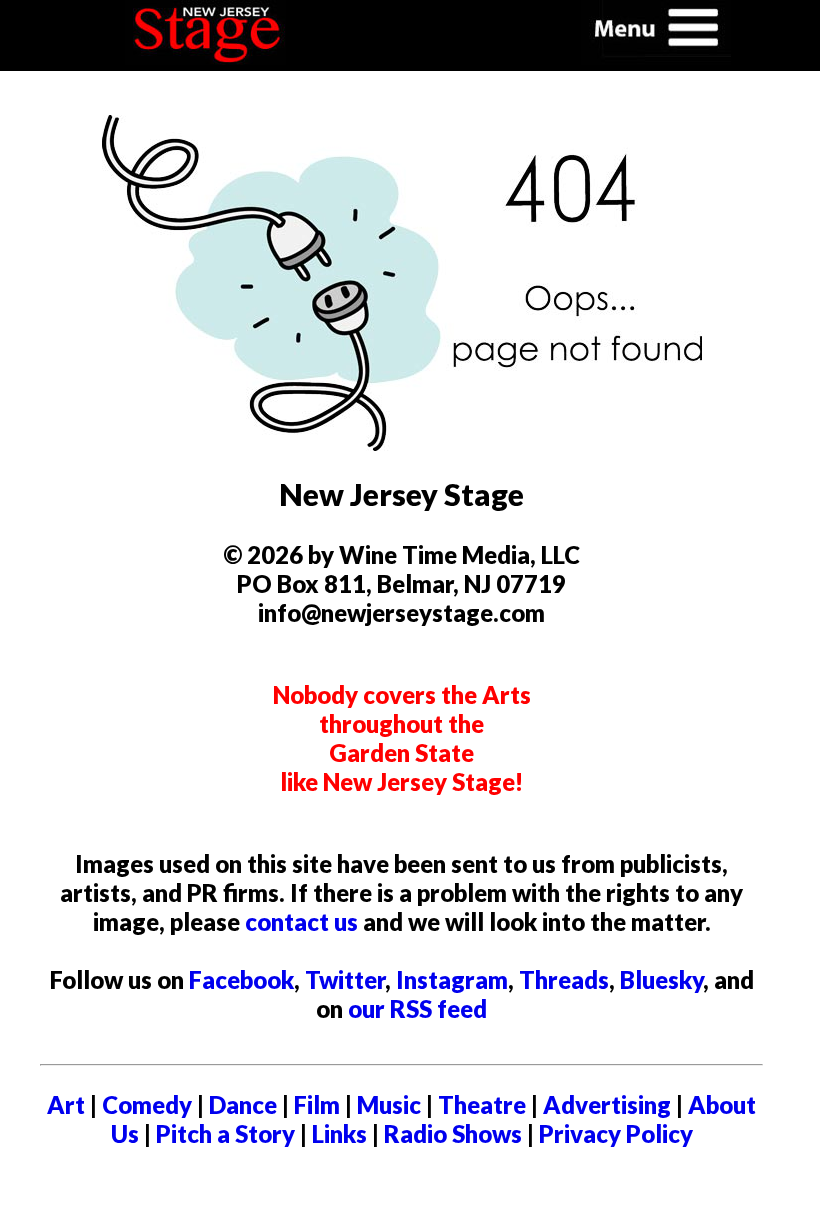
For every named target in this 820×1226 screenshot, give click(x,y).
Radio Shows (453, 1133)
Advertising (607, 1104)
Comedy (147, 1104)
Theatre (482, 1104)
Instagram (452, 979)
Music (389, 1104)
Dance (243, 1104)
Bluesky (661, 979)
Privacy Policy (616, 1133)
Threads (564, 979)
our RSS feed (417, 1008)
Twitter (345, 979)
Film (317, 1104)
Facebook (241, 979)
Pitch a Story (225, 1133)
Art (66, 1104)
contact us (301, 921)
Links (339, 1133)
